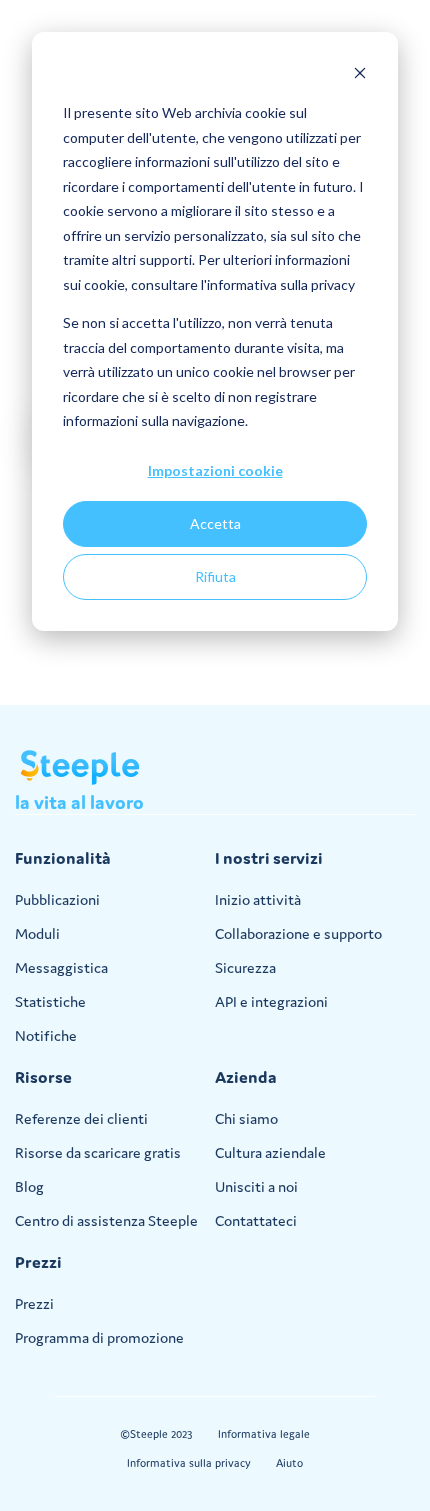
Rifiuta (215, 576)
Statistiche (50, 1001)
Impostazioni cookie (215, 470)
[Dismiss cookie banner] (360, 75)
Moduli (37, 933)
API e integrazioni (271, 1001)
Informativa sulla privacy (189, 1463)
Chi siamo (246, 1118)
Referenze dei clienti (81, 1118)
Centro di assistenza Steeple (106, 1220)
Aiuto (289, 1463)
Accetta (215, 523)
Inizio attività (258, 899)
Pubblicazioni (57, 899)
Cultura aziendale (270, 1152)
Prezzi (34, 1303)
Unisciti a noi (256, 1186)
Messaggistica (61, 967)
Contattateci (256, 1220)
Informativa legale (264, 1434)
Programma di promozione (99, 1337)
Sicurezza (245, 967)
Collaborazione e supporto (298, 933)
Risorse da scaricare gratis (98, 1152)
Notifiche (46, 1035)
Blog (29, 1186)
